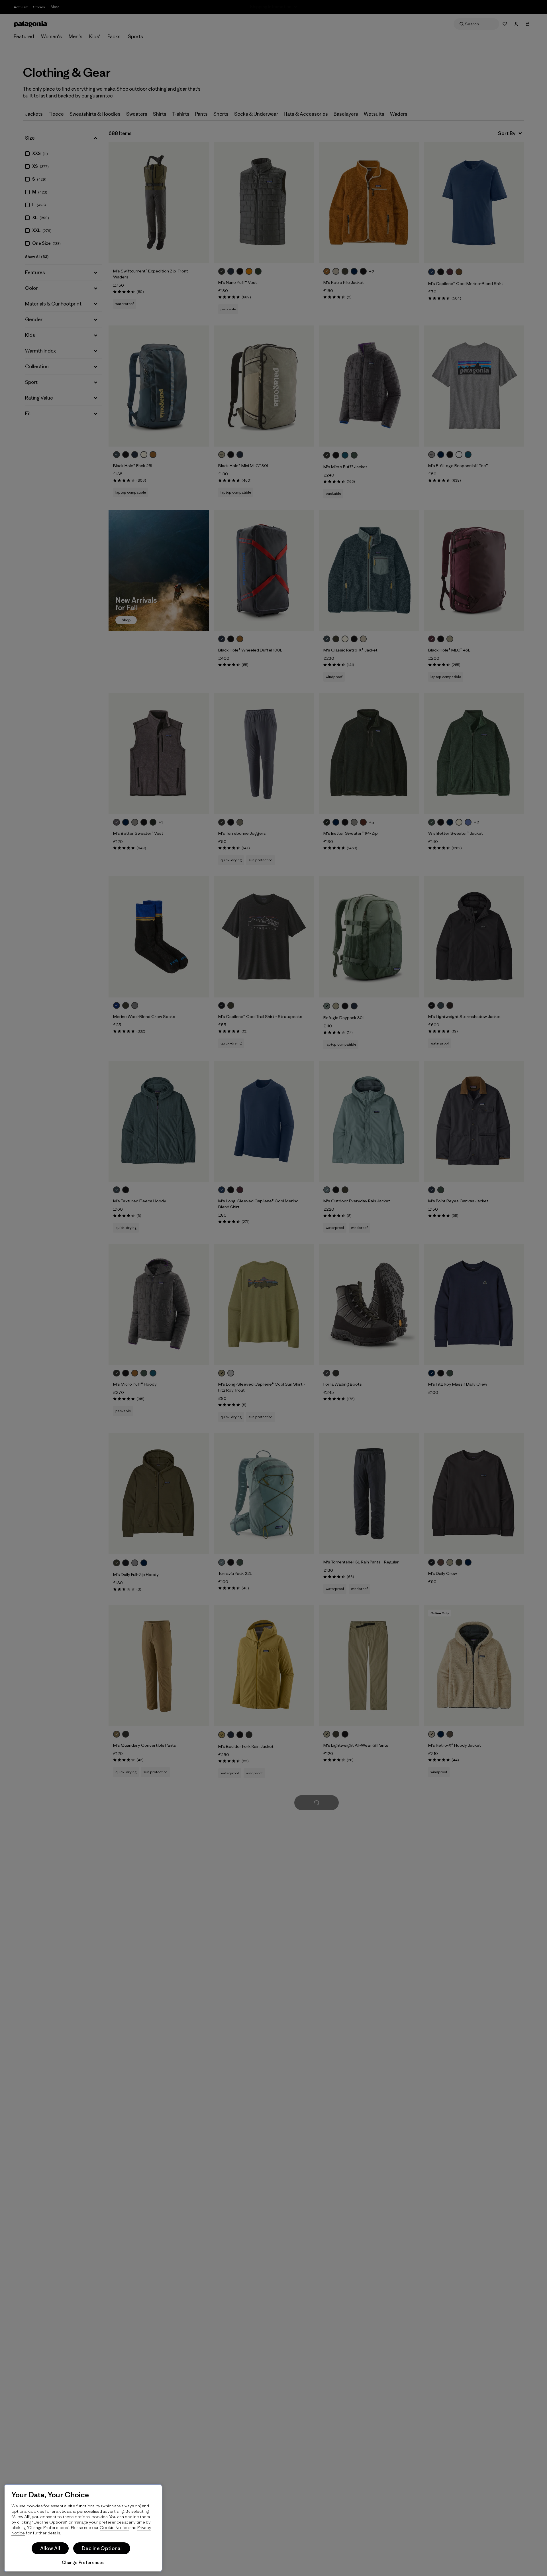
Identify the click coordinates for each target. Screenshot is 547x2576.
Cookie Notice (114, 2527)
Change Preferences (83, 2562)
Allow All (50, 2548)
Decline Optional (102, 2548)
